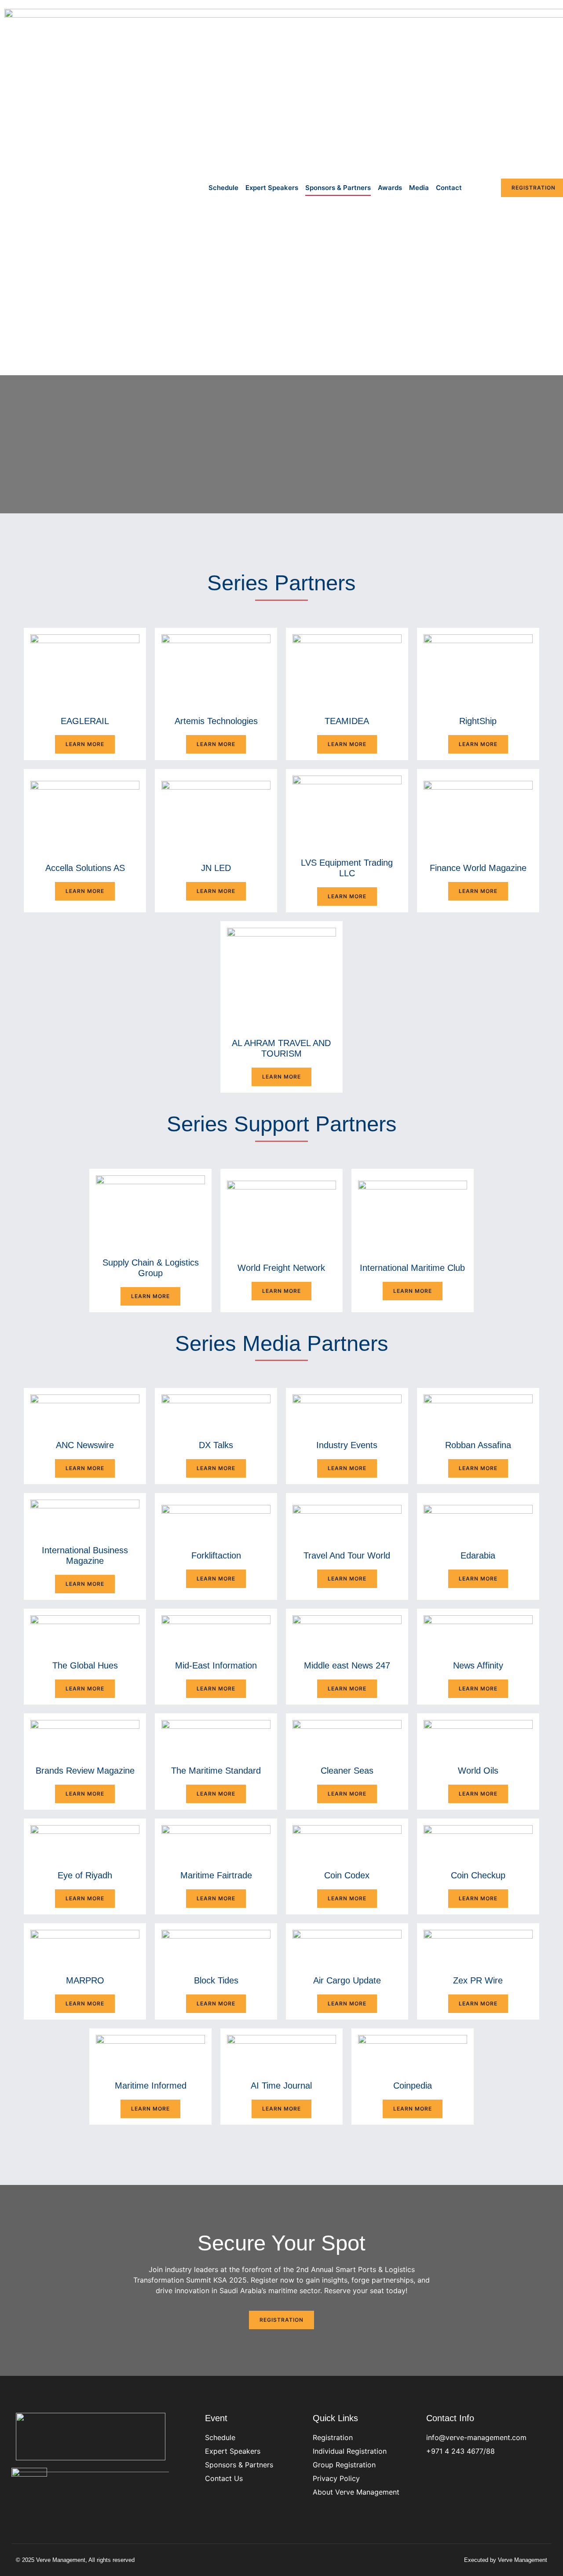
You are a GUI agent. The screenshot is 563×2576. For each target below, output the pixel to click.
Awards (390, 188)
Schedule (223, 188)
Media (419, 188)
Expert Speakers (272, 188)
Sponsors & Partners (338, 188)
